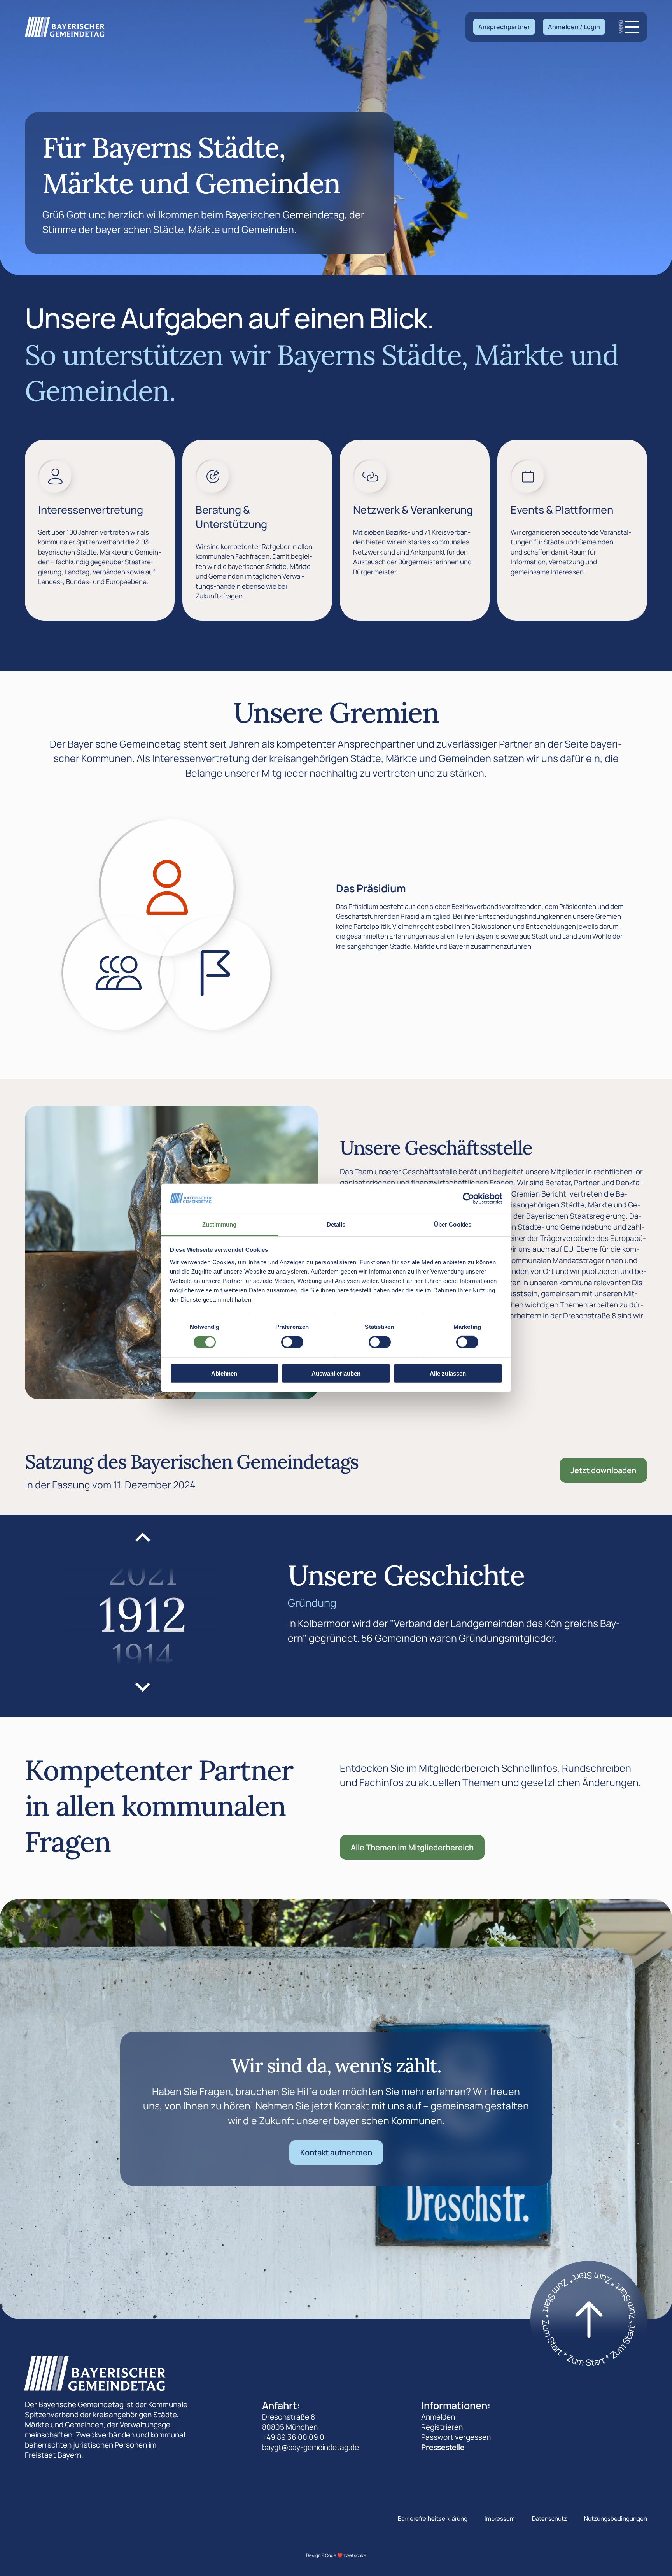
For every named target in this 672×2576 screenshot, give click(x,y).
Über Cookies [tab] (453, 1224)
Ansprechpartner (504, 27)
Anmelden (438, 2417)
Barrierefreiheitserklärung (433, 2519)
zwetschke (355, 2555)
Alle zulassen (448, 1373)
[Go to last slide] (143, 1538)
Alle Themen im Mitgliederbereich (412, 1847)
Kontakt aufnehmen (336, 2152)
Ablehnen (224, 1373)
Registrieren (442, 2427)
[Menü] (632, 27)
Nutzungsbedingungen (616, 2519)
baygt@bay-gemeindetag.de (311, 2447)
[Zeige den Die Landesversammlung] (119, 973)
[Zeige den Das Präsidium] (167, 888)
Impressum (500, 2519)
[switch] (292, 1342)
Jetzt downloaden (603, 1470)
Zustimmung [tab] (220, 1224)
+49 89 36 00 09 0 (293, 2437)
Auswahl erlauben (336, 1373)
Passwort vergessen (456, 2437)
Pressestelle (443, 2447)
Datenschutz (549, 2519)
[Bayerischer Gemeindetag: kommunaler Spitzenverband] (65, 27)
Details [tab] (336, 1224)
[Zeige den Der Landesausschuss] (215, 973)
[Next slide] (143, 1686)
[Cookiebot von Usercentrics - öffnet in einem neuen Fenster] (468, 1199)
